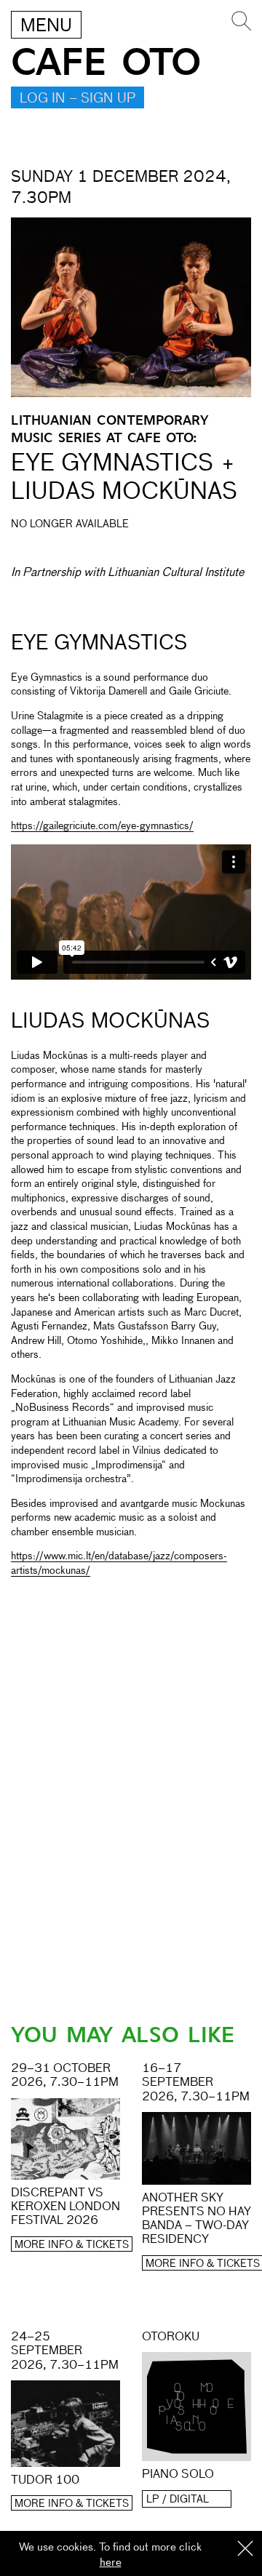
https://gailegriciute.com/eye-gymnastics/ (102, 826)
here (111, 2563)
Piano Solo (178, 2475)
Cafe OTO (106, 63)
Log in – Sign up (78, 99)
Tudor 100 (45, 2481)
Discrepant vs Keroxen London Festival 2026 (65, 2207)
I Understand (245, 2549)
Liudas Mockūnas (111, 1022)
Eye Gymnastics (99, 644)
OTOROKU (171, 2337)
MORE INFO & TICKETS (72, 2245)
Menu (46, 26)
